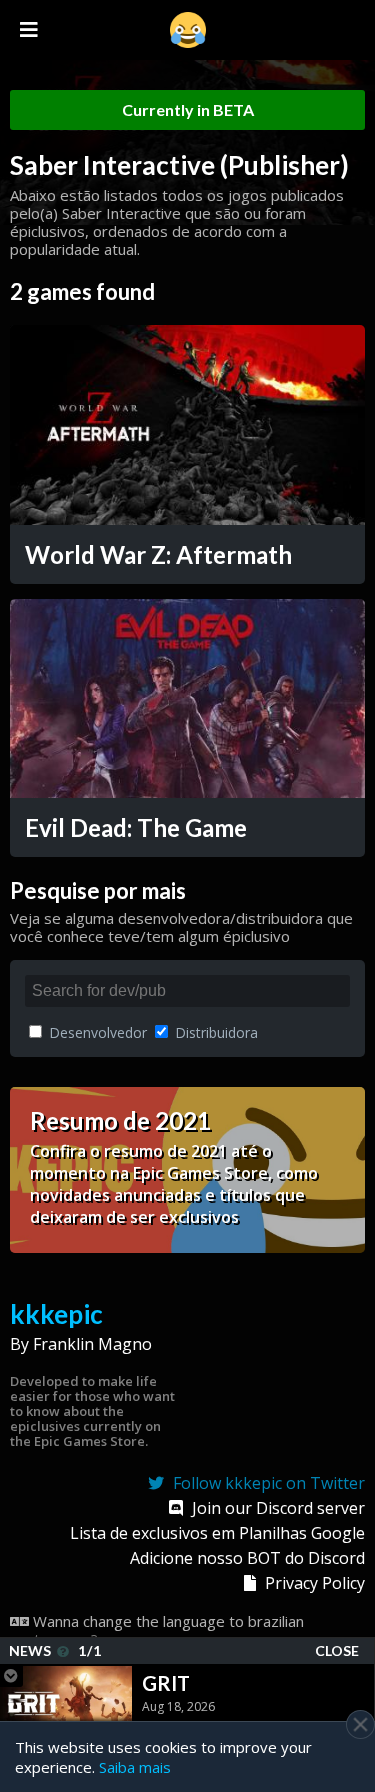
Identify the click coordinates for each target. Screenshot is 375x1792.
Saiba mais (135, 1767)
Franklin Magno (92, 1344)
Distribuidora (214, 1032)
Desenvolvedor (96, 1032)
